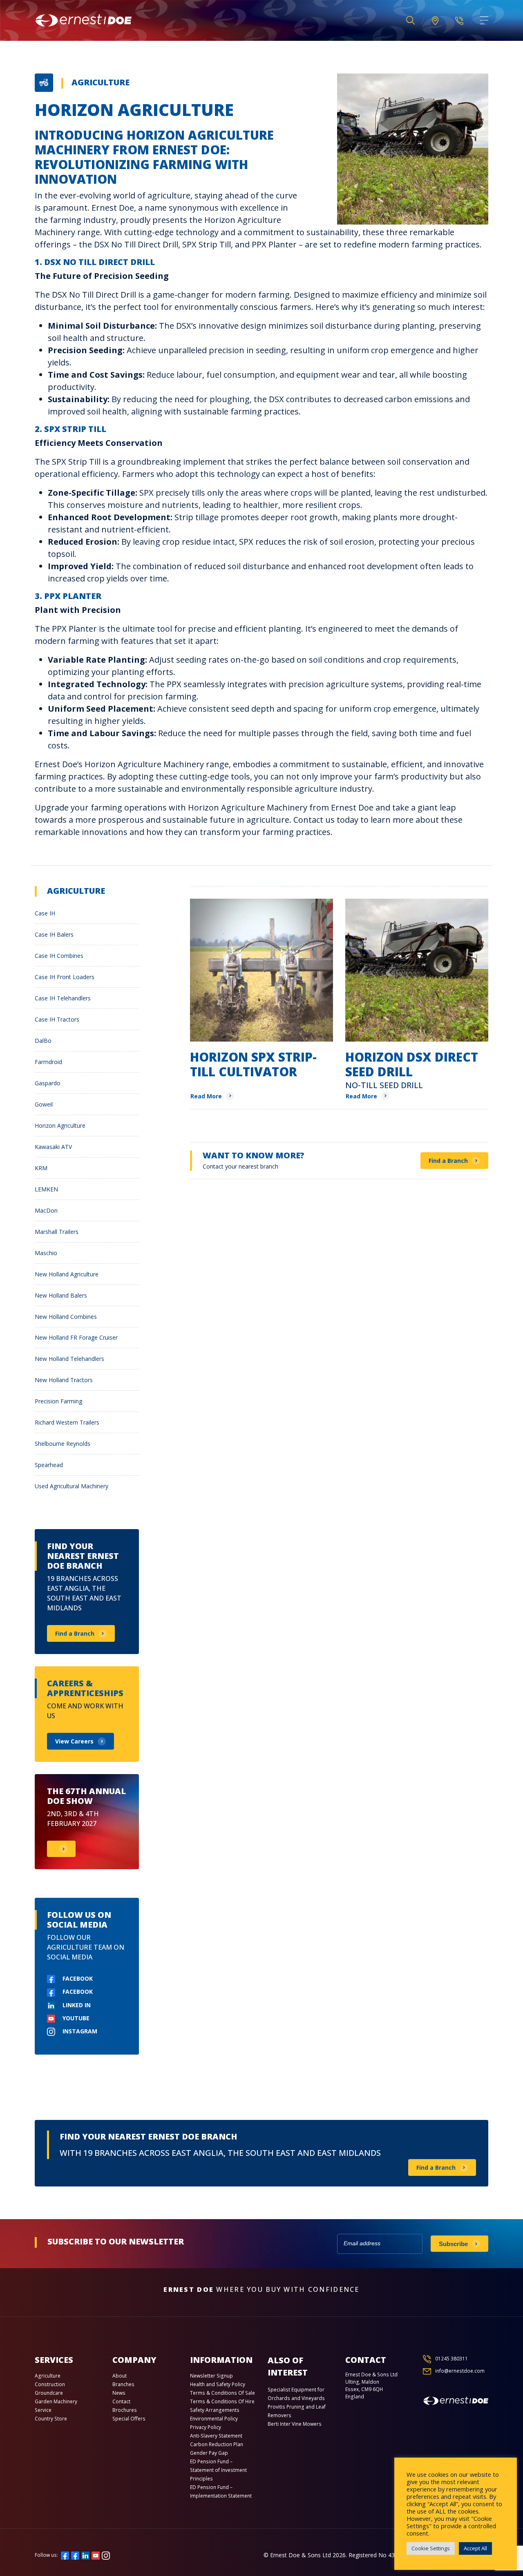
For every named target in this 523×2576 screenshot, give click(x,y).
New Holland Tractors (64, 1380)
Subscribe (453, 2244)
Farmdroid (48, 1062)
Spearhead (49, 1465)
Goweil (44, 1104)
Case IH (45, 913)
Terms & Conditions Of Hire (222, 2401)
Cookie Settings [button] (431, 2548)
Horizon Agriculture (60, 1125)
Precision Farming (58, 1401)
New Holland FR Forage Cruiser (76, 1337)
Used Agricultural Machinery (72, 1486)
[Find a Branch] (435, 21)
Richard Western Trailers (67, 1422)
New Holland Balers (61, 1295)
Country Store (51, 2419)
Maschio (46, 1253)
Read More (206, 1096)
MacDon (46, 1210)
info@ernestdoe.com (460, 2371)
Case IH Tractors (57, 1019)
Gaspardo (48, 1083)
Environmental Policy (214, 2419)
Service (43, 2410)
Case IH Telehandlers (63, 998)
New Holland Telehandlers (69, 1359)
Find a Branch (448, 1161)
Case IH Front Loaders (65, 977)
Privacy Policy (206, 2427)
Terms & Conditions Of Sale (222, 2393)
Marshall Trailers (57, 1232)
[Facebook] (65, 2555)
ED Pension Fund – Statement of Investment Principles (218, 2470)
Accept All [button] (475, 2548)
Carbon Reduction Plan (217, 2444)
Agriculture (101, 82)
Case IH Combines (59, 956)
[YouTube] (96, 2555)
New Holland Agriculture (67, 1274)
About (120, 2376)
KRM (41, 1168)
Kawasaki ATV (53, 1147)
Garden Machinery (56, 2401)
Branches (123, 2384)
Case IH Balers (54, 934)
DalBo (43, 1041)
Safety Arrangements (215, 2410)
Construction (50, 2384)
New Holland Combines (66, 1317)
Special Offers (129, 2419)
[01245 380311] (459, 20)
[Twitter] (75, 2555)
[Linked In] (85, 2555)
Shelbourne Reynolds (63, 1444)
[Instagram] (106, 2555)
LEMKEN (46, 1189)
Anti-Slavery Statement (216, 2436)
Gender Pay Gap (209, 2453)
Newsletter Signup (211, 2376)
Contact (121, 2401)
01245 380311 (451, 2359)
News (119, 2393)
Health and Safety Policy (218, 2384)
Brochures (125, 2410)
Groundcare (49, 2393)
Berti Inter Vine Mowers (295, 2424)
